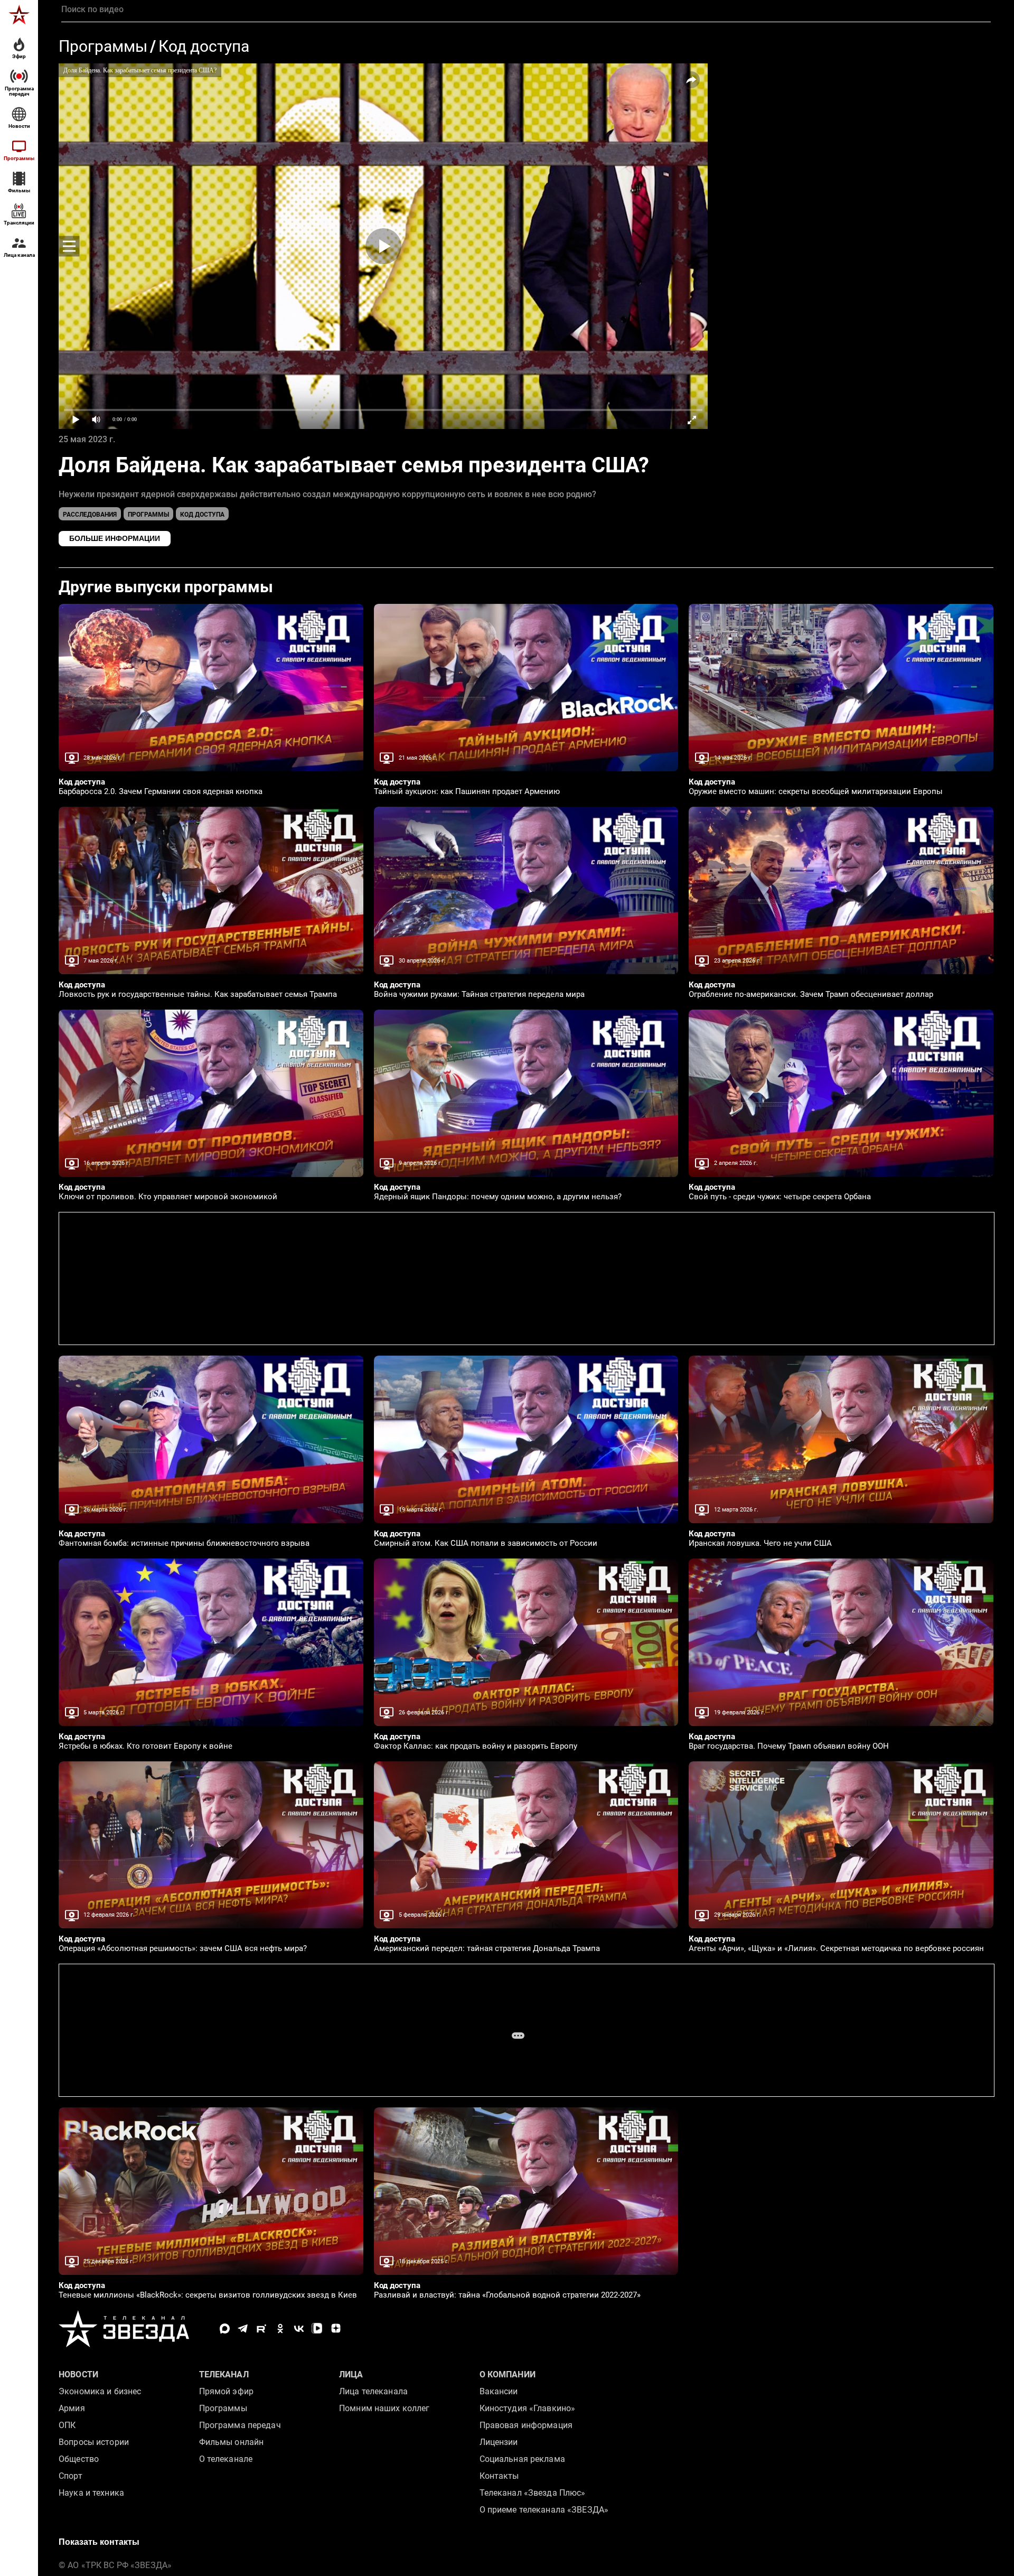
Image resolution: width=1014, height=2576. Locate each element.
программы (148, 515)
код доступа (202, 515)
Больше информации (115, 538)
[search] (526, 10)
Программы (103, 46)
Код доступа (204, 46)
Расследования (90, 515)
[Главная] (19, 15)
